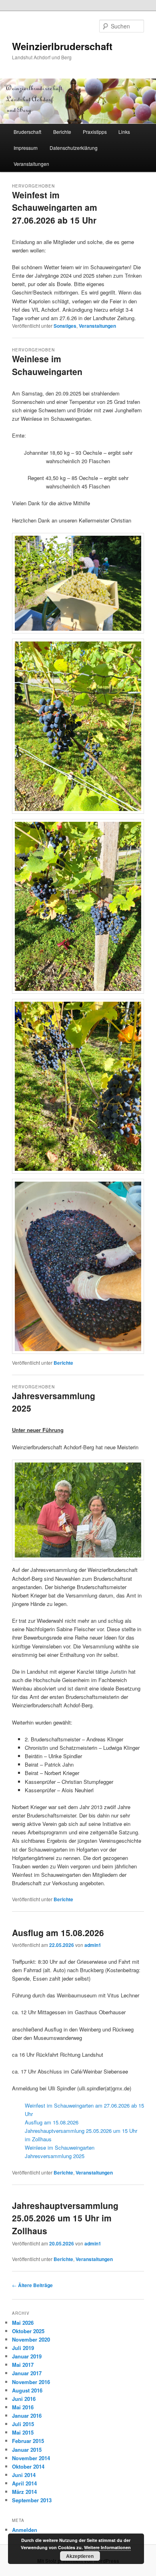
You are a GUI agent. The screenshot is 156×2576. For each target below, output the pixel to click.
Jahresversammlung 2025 (55, 2156)
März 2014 (24, 2492)
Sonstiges (65, 326)
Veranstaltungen (31, 164)
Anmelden (25, 2530)
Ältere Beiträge (32, 2285)
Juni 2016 (24, 2399)
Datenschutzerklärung (74, 148)
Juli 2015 (23, 2424)
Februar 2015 (28, 2441)
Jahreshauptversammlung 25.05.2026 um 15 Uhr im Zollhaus (65, 2218)
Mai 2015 (23, 2432)
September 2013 (32, 2500)
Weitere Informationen (107, 2547)
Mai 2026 (23, 2323)
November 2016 (31, 2382)
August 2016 (27, 2390)
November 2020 (31, 2339)
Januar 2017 (27, 2373)
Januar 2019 (27, 2356)
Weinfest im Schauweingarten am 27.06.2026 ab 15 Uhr (55, 207)
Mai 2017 (23, 2365)
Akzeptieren (80, 2556)
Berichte (62, 132)
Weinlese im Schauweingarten (47, 365)
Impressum (26, 148)
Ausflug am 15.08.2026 (58, 1933)
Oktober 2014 (28, 2466)
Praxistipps (95, 132)
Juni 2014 (24, 2475)
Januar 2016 (27, 2416)
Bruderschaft (27, 132)
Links (124, 132)
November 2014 (31, 2458)
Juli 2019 (23, 2348)
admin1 (93, 1945)
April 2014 (24, 2483)
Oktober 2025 (28, 2331)
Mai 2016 (23, 2407)
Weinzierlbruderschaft (62, 46)
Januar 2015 (27, 2450)
